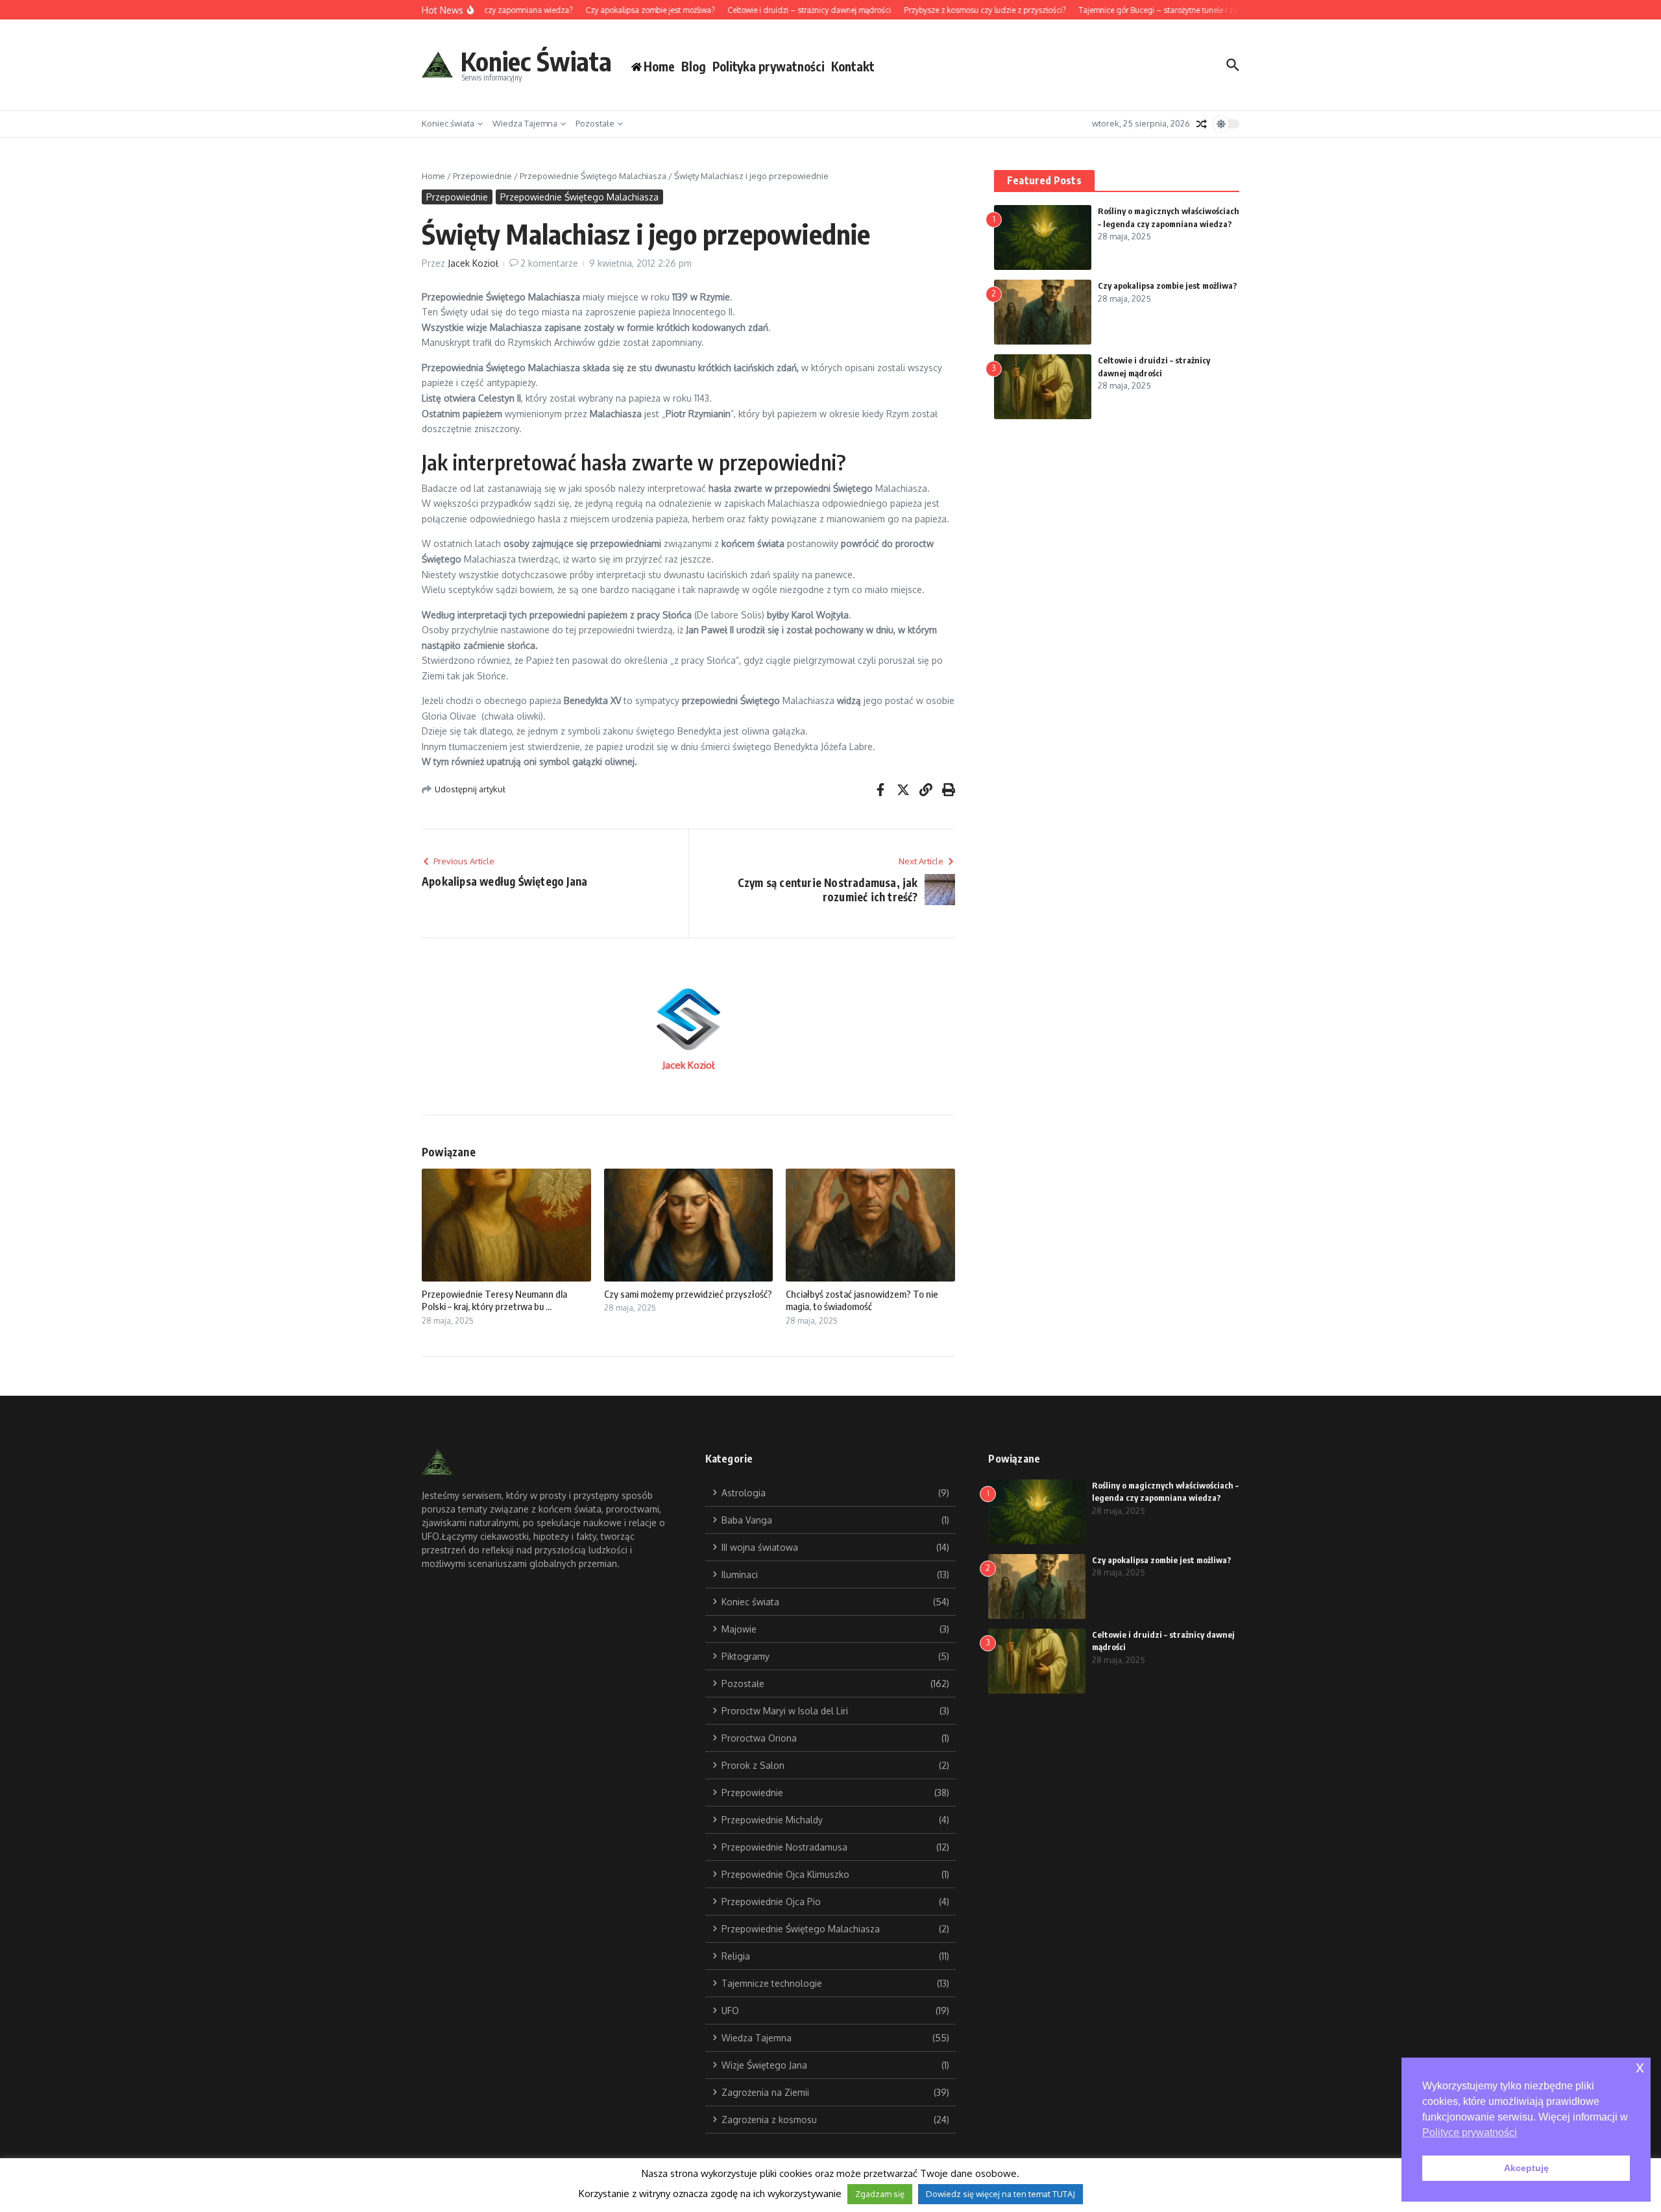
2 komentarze (549, 263)
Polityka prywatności (769, 66)
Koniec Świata (536, 61)
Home (433, 176)
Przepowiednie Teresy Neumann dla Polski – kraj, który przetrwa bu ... (494, 1300)
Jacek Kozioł (473, 263)
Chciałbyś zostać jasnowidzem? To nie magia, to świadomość (862, 1300)
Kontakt (853, 66)
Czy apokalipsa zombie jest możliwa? (1168, 286)
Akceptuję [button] (1526, 2168)
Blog (694, 66)
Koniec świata (448, 123)
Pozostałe (595, 123)
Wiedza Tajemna (525, 123)
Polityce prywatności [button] (1470, 2133)
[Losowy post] (1202, 124)
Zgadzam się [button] (880, 2194)
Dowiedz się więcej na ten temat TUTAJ (1000, 2194)
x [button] (1640, 2067)
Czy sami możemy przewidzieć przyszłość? (688, 1294)
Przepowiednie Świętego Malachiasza (593, 176)
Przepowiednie (482, 176)
